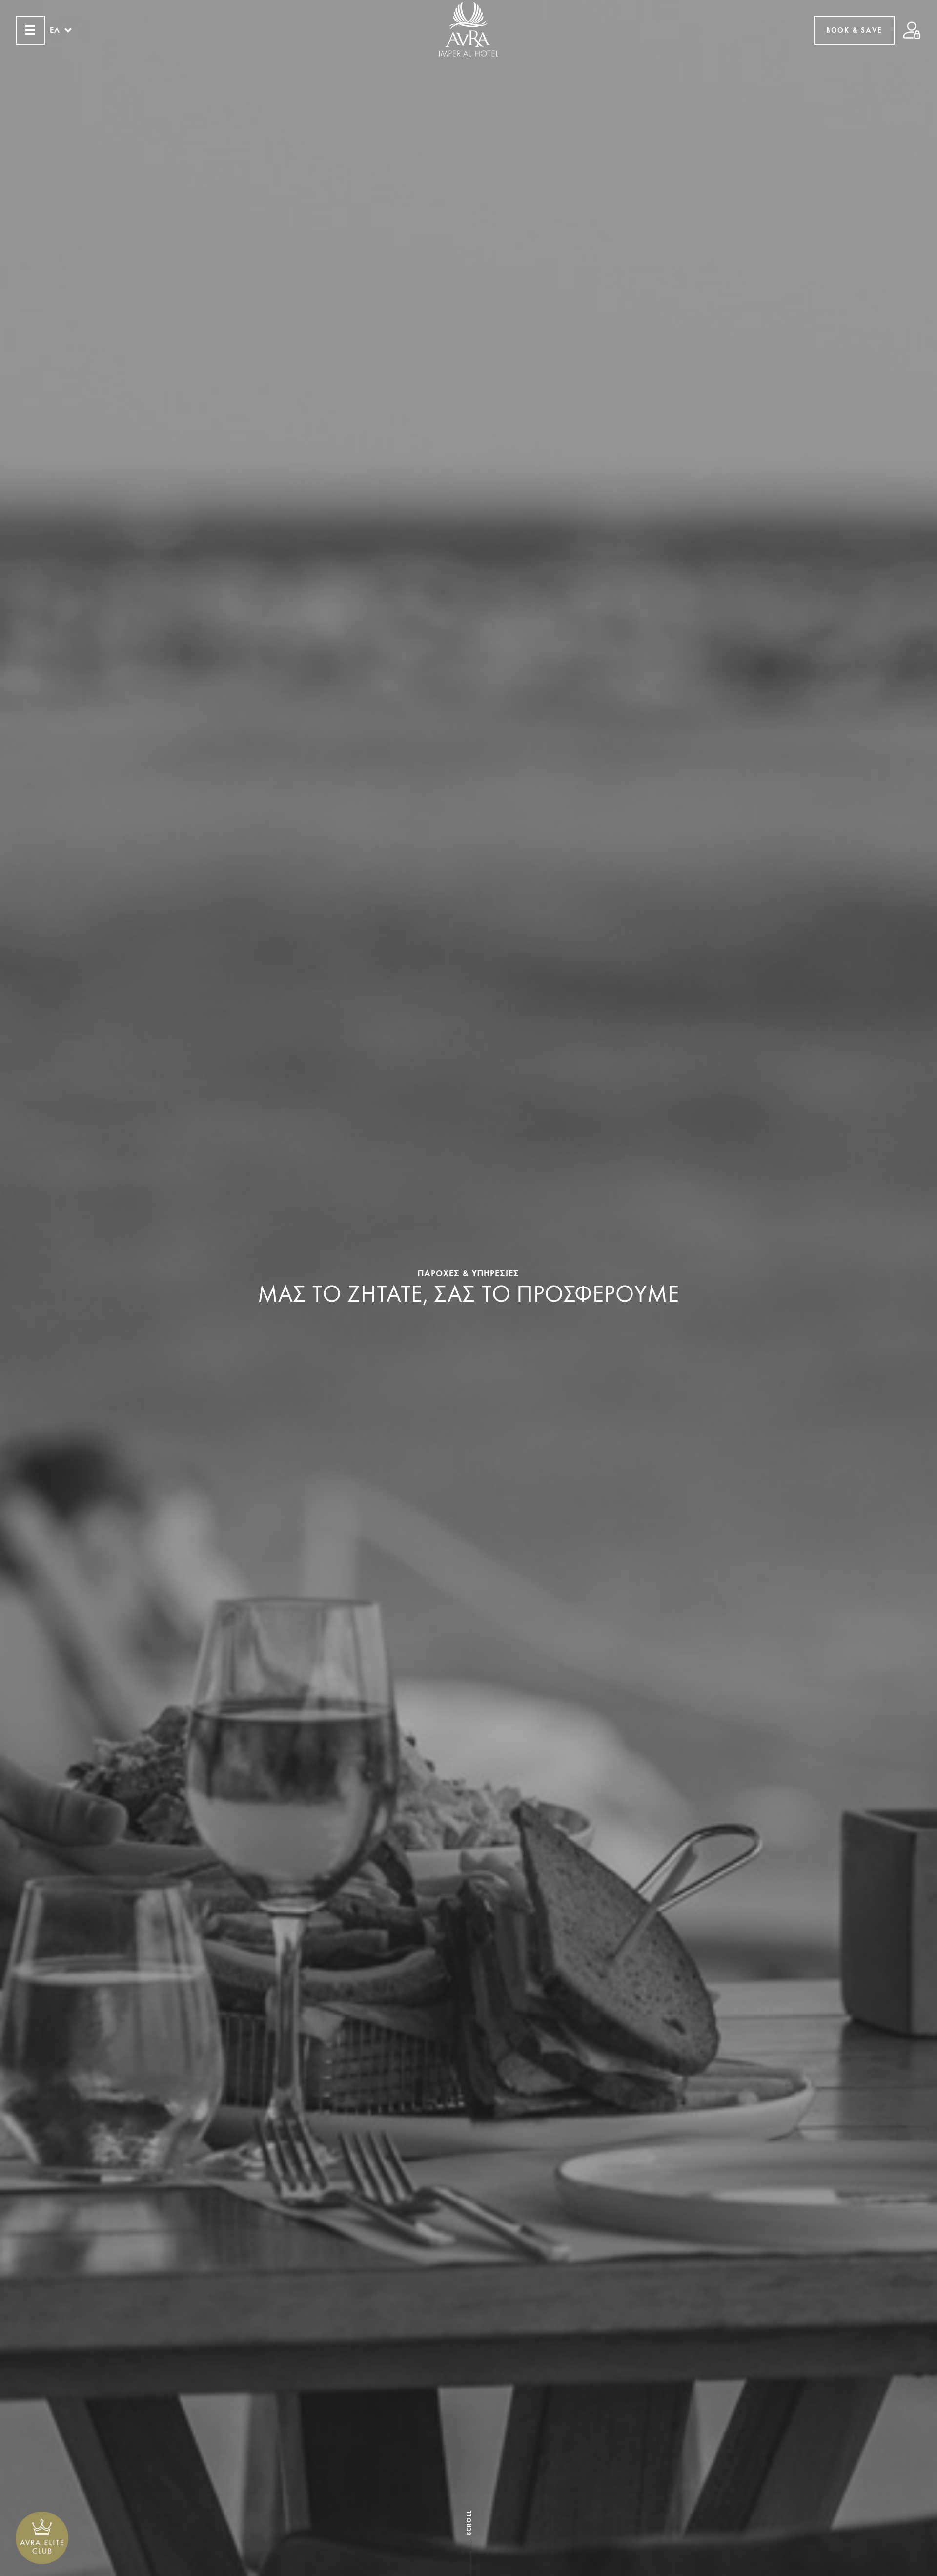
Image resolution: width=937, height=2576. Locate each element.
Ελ (55, 30)
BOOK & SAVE (854, 30)
